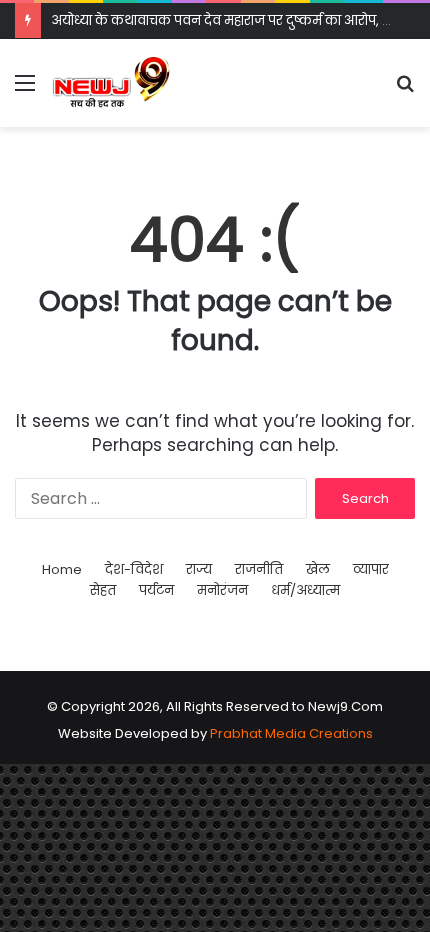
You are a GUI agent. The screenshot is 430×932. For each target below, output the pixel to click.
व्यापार (371, 569)
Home (62, 569)
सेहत (103, 590)
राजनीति (259, 569)
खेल (318, 569)
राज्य (199, 569)
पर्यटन (156, 590)
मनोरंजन (222, 590)
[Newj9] (111, 83)
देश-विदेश (134, 569)
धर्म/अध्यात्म (305, 590)
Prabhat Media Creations (291, 733)
